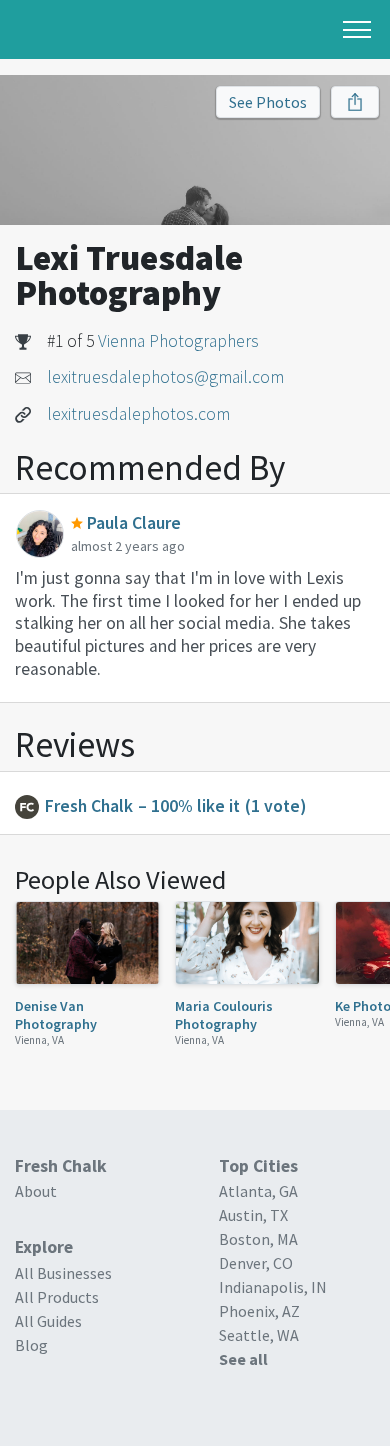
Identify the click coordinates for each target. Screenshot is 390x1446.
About (36, 1191)
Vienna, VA (39, 1040)
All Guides (48, 1321)
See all (243, 1359)
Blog (31, 1345)
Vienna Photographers (178, 341)
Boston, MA (258, 1239)
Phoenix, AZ (259, 1311)
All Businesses (63, 1273)
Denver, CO (256, 1263)
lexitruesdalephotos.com (138, 414)
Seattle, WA (259, 1335)
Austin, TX (253, 1215)
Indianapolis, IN (273, 1287)
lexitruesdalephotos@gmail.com (165, 377)
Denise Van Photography (56, 1015)
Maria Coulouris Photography (224, 1015)
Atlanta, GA (258, 1191)
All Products (57, 1297)
